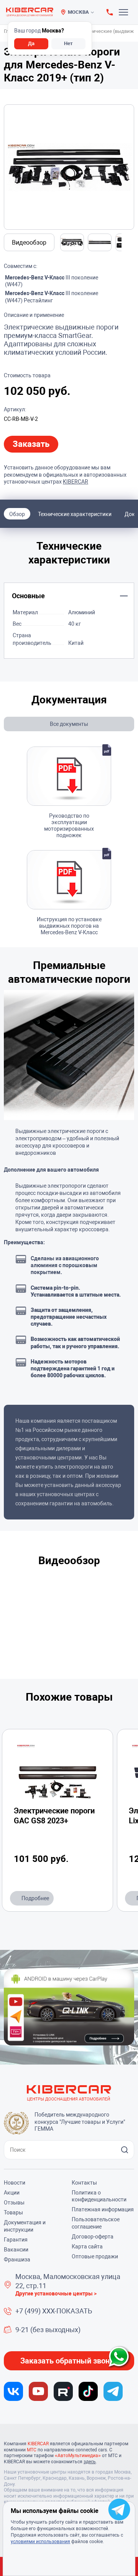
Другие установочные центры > (56, 2294)
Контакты (84, 2183)
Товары (13, 2212)
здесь (90, 2462)
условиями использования (40, 2542)
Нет (68, 43)
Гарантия (16, 2240)
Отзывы (14, 2203)
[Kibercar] (30, 12)
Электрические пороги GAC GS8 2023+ (54, 1816)
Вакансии (16, 2250)
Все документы (69, 724)
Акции (12, 2193)
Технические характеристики (75, 514)
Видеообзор (29, 243)
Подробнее (35, 1898)
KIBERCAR (76, 482)
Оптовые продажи (95, 2256)
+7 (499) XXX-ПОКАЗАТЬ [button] (54, 2311)
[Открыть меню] (125, 12)
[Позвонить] (110, 12)
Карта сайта (87, 2246)
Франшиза (17, 2259)
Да (31, 43)
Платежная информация (103, 2209)
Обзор (17, 514)
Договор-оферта (93, 2237)
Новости (15, 2183)
